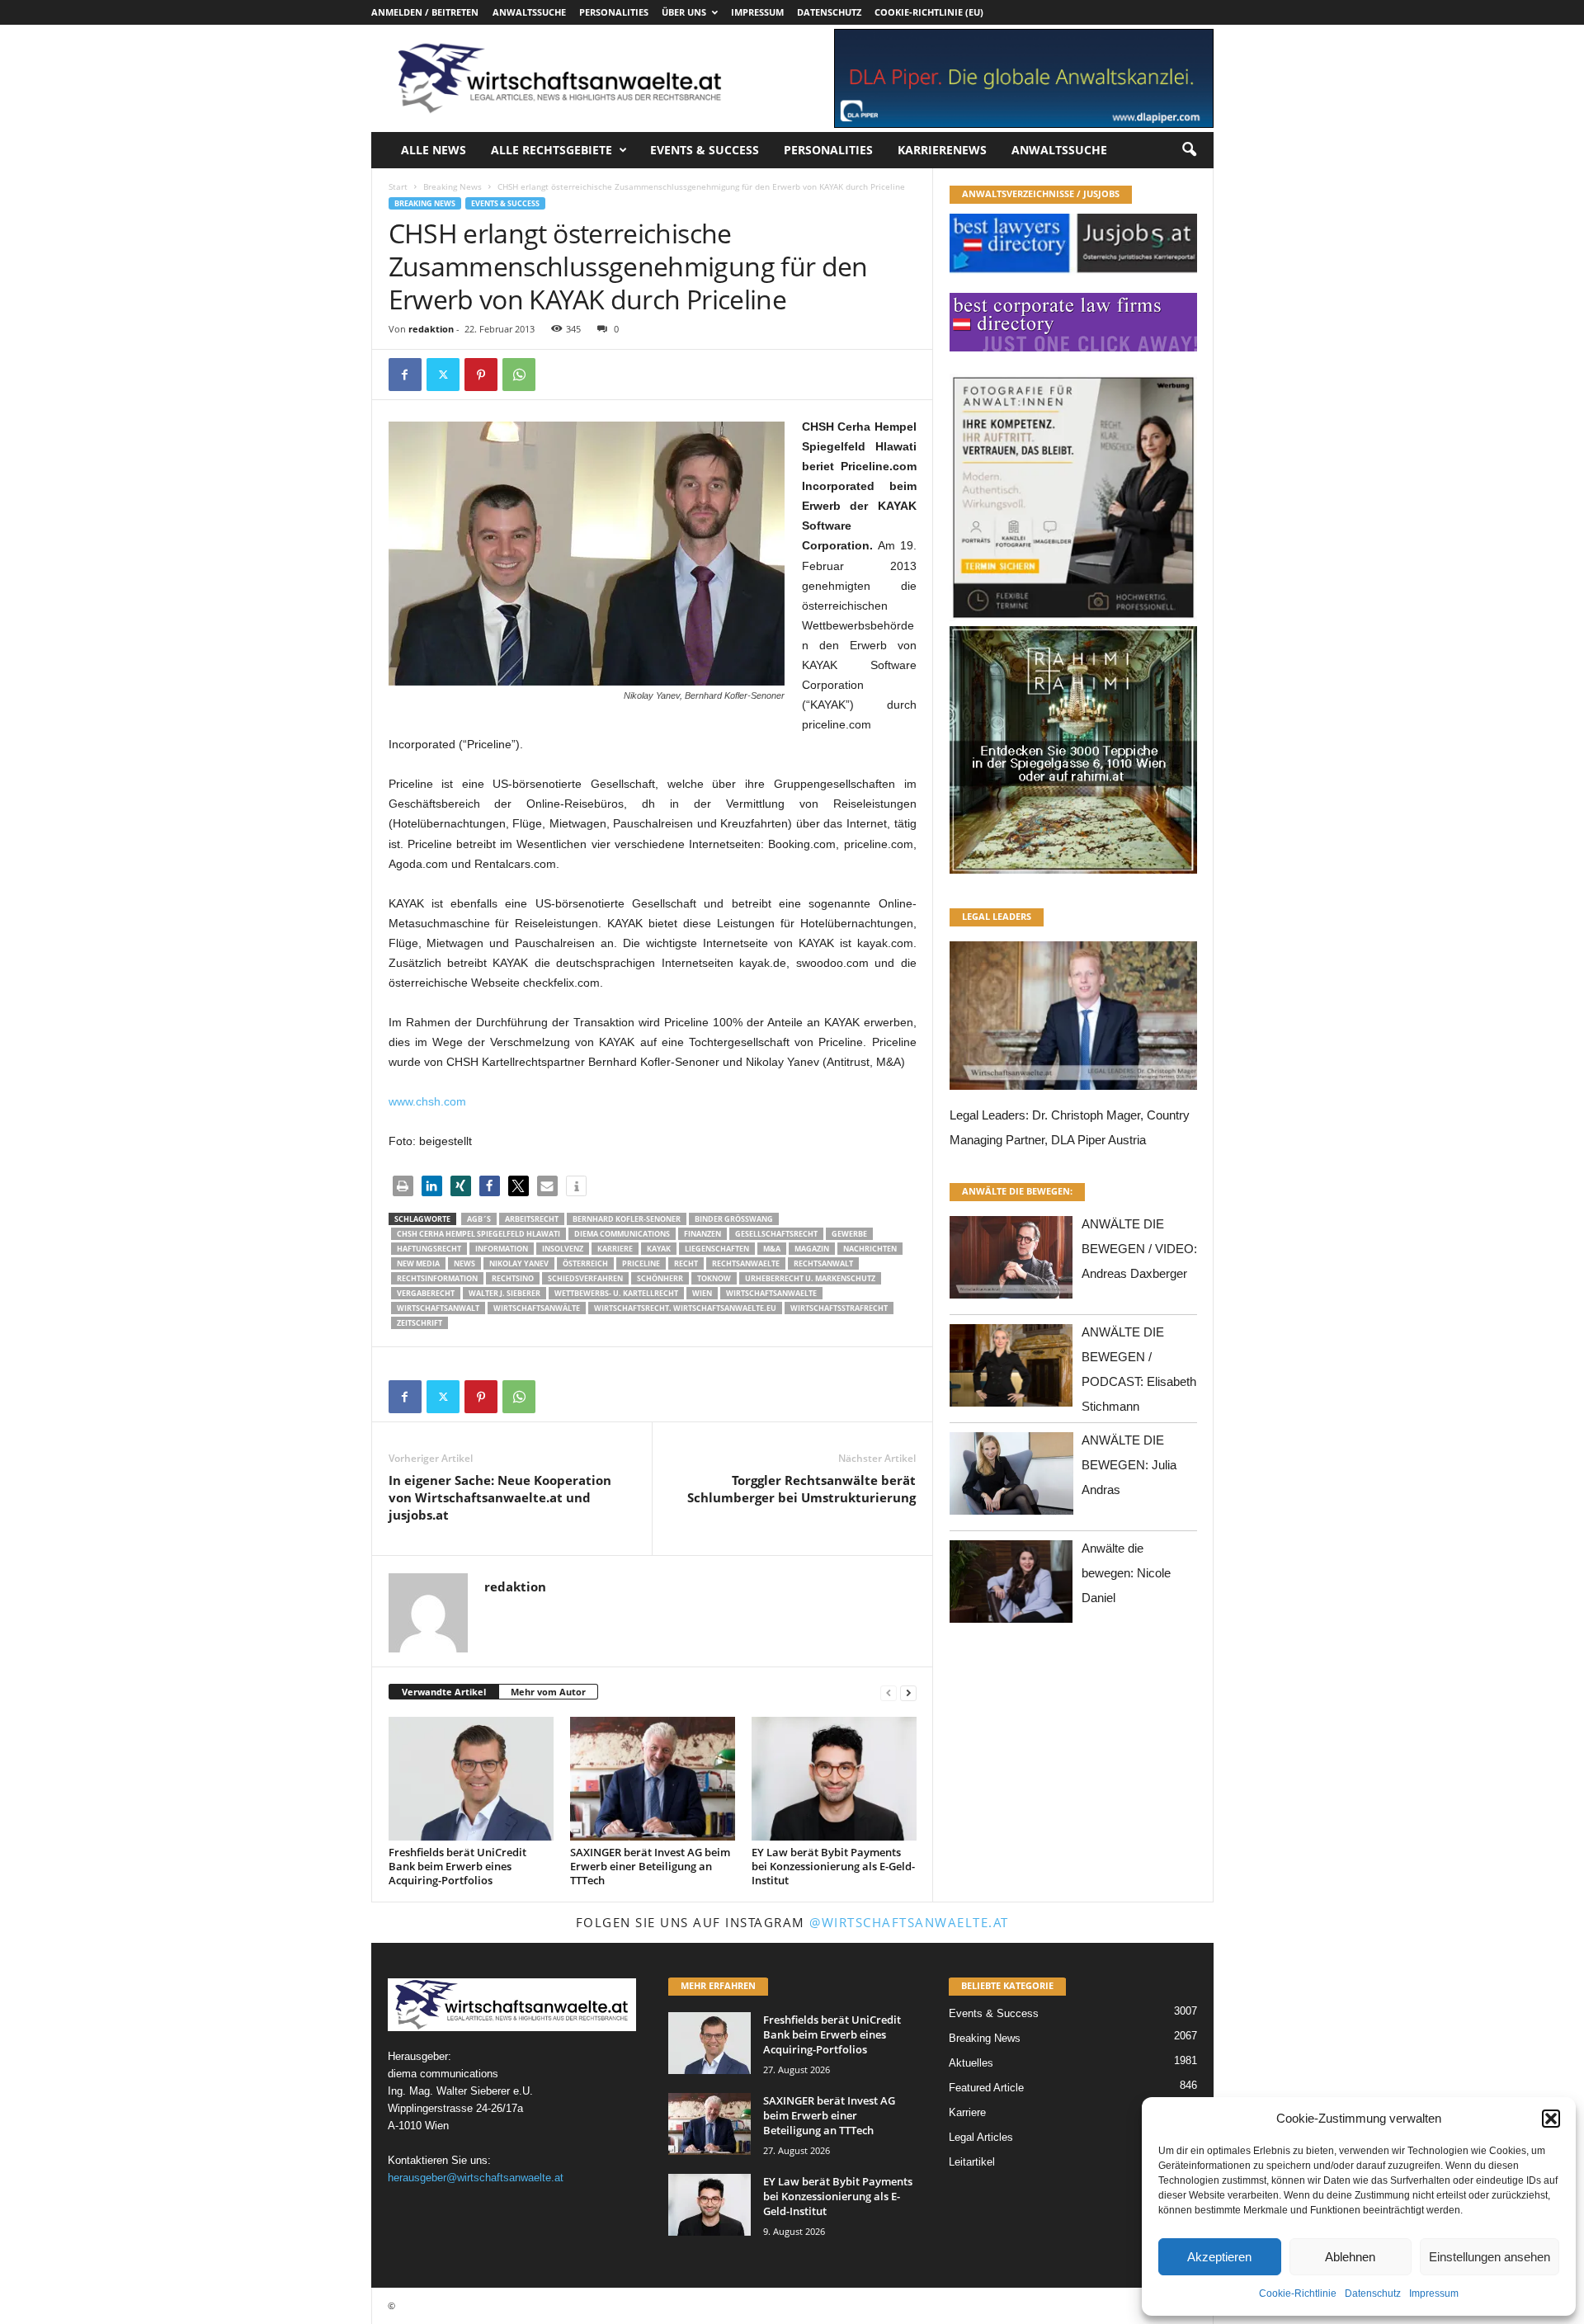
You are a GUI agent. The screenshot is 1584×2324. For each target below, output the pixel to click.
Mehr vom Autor (548, 1692)
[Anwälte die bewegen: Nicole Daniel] (1011, 1586)
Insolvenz (563, 1249)
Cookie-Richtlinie (1298, 2293)
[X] (443, 375)
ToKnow (714, 1278)
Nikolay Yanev (519, 1263)
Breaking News (453, 186)
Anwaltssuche (529, 12)
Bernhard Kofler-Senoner (627, 1219)
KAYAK (659, 1249)
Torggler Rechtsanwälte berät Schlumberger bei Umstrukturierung (801, 1489)
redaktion (431, 329)
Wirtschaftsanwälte (537, 1308)
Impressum (1434, 2293)
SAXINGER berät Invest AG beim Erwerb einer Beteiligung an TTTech (650, 1866)
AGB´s (479, 1219)
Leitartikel (972, 2162)
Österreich (585, 1263)
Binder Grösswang (734, 1219)
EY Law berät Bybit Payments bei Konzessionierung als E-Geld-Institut (833, 1866)
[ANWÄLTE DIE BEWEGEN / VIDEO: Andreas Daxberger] (1011, 1262)
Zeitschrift (420, 1323)
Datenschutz (1373, 2293)
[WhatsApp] (519, 375)
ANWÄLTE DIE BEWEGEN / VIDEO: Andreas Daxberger (1139, 1249)
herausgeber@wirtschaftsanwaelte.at (476, 2178)
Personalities (614, 12)
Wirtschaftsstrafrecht (839, 1308)
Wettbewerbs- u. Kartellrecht (616, 1293)
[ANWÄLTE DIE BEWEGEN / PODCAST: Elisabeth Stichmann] (1011, 1370)
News (464, 1263)
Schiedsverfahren (585, 1278)
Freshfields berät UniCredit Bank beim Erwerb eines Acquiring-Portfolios (457, 1866)
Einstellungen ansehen (1490, 2257)
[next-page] (908, 1692)
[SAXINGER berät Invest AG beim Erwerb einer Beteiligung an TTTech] (653, 1779)
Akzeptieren (1219, 2257)
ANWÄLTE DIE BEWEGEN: (1017, 1191)
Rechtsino (513, 1278)
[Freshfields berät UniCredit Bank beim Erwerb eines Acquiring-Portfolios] (471, 1779)
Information (502, 1249)
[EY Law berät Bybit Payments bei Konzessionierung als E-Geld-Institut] (834, 1779)
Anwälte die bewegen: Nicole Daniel (1126, 1573)
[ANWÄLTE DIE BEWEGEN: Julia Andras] (1011, 1478)
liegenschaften (717, 1249)
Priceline (641, 1263)
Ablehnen (1350, 2257)
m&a (772, 1249)
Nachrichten (870, 1249)
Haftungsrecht (429, 1249)
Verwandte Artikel (444, 1692)
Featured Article (986, 2088)
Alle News (434, 150)
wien (702, 1293)
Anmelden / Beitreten (425, 12)
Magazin (812, 1249)
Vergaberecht (426, 1293)
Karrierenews (942, 150)
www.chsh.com (427, 1101)
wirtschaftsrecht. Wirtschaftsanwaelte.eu (685, 1308)
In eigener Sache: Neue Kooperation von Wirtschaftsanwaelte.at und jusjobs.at (500, 1497)
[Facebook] (405, 375)
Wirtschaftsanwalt (438, 1308)
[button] (1551, 2119)
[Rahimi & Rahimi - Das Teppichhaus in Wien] (1073, 621)
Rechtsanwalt (823, 1263)
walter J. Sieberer (504, 1293)
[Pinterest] (481, 375)
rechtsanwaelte (746, 1263)
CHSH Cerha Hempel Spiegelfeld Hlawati (478, 1234)
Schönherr (660, 1278)
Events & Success (705, 150)
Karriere (615, 1249)
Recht (686, 1263)
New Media (418, 1263)
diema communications (622, 1234)
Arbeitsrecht (532, 1219)
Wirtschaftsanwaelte (771, 1293)
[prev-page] (889, 1692)
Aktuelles (971, 2063)
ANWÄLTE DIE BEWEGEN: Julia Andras (1129, 1465)
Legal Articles (981, 2137)
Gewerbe (849, 1234)
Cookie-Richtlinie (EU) (929, 12)
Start (398, 186)
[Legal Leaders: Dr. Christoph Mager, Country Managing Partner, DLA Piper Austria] (1073, 1020)
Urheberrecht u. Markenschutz (810, 1278)
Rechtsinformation (437, 1278)
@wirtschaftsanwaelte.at (909, 1922)
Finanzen (702, 1234)
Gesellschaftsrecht (776, 1234)
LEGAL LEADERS (997, 916)
